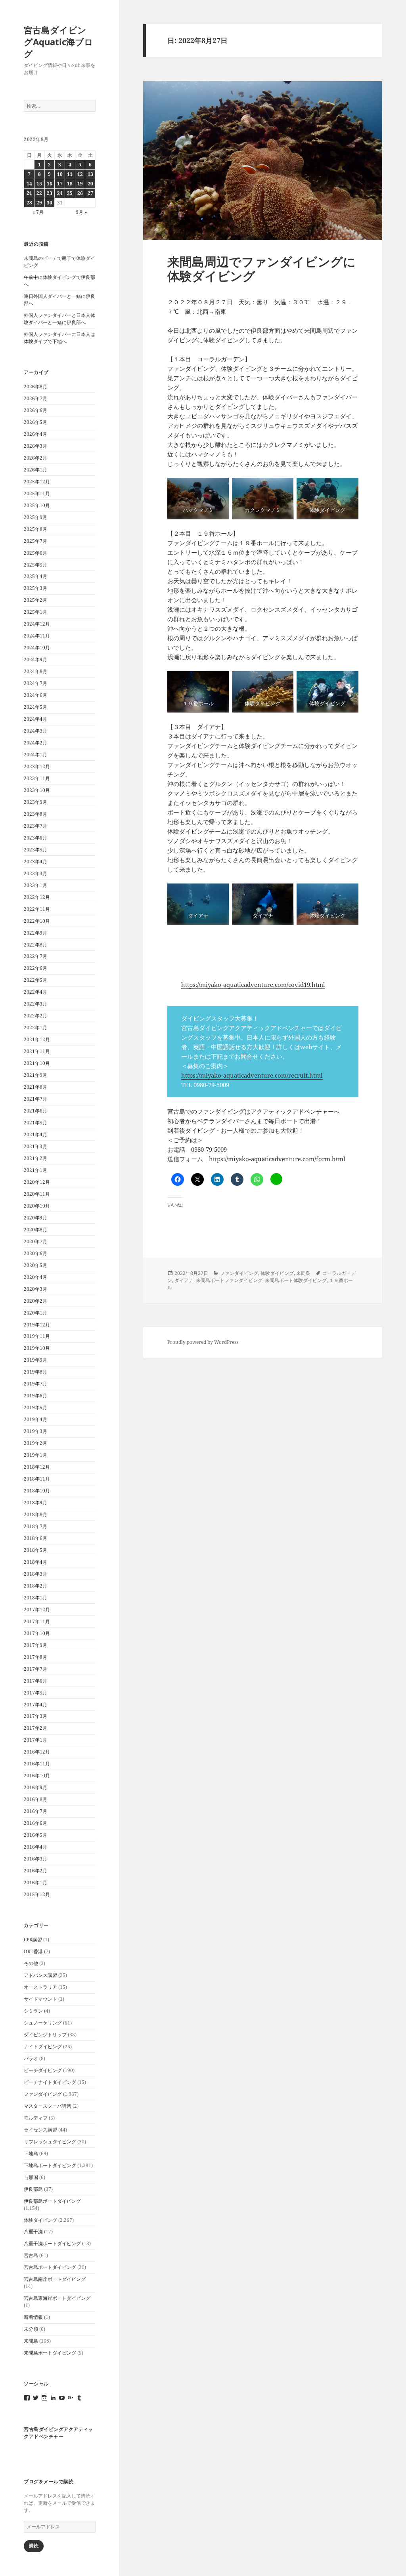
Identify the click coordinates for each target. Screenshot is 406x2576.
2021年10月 (37, 1063)
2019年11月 (37, 1336)
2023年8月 (35, 814)
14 (29, 184)
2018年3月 (35, 1574)
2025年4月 (35, 576)
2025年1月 (35, 612)
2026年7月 (35, 398)
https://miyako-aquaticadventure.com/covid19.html (253, 985)
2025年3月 (35, 588)
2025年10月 (37, 505)
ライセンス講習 (40, 2130)
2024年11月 (37, 636)
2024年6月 (35, 695)
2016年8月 (35, 1799)
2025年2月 (35, 600)
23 (50, 193)
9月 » (81, 212)
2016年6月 (35, 1823)
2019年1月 (35, 1455)
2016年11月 (37, 1764)
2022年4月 (35, 992)
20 (90, 184)
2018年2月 (35, 1586)
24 (60, 193)
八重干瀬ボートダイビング (52, 2243)
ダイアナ (184, 1280)
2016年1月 (35, 1882)
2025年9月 (35, 517)
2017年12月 (37, 1610)
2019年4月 (35, 1419)
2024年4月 (35, 719)
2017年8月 (35, 1657)
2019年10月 (37, 1348)
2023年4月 (35, 862)
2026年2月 (35, 458)
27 (90, 193)
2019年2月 (35, 1443)
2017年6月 (35, 1681)
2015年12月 (37, 1894)
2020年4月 (35, 1277)
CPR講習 (33, 1940)
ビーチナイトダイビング (50, 2082)
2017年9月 (35, 1645)
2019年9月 (35, 1360)
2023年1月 (35, 885)
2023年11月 (37, 778)
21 (29, 193)
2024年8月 (35, 671)
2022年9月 (35, 933)
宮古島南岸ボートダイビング (55, 2279)
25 (70, 193)
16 (50, 184)
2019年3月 (35, 1431)
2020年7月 (35, 1241)
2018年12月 (37, 1467)
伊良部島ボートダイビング (52, 2201)
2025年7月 (35, 541)
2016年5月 (35, 1835)
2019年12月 (37, 1325)
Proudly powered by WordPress (203, 1342)
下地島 (31, 2153)
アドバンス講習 (40, 1975)
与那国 (31, 2177)
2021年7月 (35, 1099)
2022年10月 (37, 921)
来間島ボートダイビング (50, 2353)
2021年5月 (35, 1123)
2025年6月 (35, 553)
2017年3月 (35, 1716)
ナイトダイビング (43, 2046)
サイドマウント (40, 1999)
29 (39, 203)
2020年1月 (35, 1313)
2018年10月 (37, 1491)
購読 (34, 2546)
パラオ (31, 2058)
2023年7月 (35, 826)
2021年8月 (35, 1087)
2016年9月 (35, 1787)
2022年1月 (35, 1028)
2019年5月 (35, 1407)
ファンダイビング (43, 2094)
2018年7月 (35, 1526)
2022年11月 (37, 909)
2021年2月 (35, 1158)
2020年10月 (37, 1206)
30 (50, 203)
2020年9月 (35, 1218)
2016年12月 (37, 1752)
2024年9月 (35, 659)
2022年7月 (35, 956)
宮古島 (31, 2255)
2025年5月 (35, 565)
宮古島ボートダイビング (50, 2267)
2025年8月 (35, 529)
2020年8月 (35, 1230)
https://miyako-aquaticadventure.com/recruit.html (252, 1075)
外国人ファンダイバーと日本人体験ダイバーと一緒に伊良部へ (59, 319)
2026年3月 (35, 446)
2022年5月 (35, 980)
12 (80, 174)
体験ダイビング (40, 2220)
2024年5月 (35, 707)
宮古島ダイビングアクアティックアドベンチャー (58, 2433)
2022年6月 (35, 968)
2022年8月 (35, 945)
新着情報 (33, 2317)
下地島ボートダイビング (50, 2165)
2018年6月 (35, 1538)
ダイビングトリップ (45, 2035)
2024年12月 (37, 624)
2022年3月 (35, 1004)
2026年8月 (35, 386)
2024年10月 (37, 648)
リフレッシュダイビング (50, 2142)
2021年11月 (37, 1051)
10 (60, 174)
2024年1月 (35, 755)
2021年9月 (35, 1075)
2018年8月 (35, 1514)
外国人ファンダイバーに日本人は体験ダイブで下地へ (59, 338)
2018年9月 (35, 1503)
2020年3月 (35, 1289)
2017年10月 (37, 1633)
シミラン (33, 2011)
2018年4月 (35, 1562)
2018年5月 (35, 1550)
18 (70, 184)
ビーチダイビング (43, 2070)
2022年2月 (35, 1016)
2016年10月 (37, 1776)
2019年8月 (35, 1372)
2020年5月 (35, 1265)
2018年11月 (37, 1479)
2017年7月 (35, 1669)
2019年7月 (35, 1384)
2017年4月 (35, 1705)
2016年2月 (35, 1871)
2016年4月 (35, 1847)
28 (29, 203)
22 (39, 193)
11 (70, 174)
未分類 (31, 2329)
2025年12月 (37, 482)
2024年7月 (35, 683)
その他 (31, 1963)
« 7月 (38, 212)
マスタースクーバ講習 (48, 2106)
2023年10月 (37, 790)
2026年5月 (35, 422)
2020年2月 (35, 1301)
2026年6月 (35, 410)
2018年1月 (35, 1598)
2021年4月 (35, 1134)
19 (80, 184)
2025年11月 (37, 493)
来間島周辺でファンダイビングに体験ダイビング (261, 269)
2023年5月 (35, 850)
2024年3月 (35, 731)
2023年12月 (37, 766)
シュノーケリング (43, 2023)
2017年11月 (37, 1621)
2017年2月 (35, 1728)
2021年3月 (35, 1146)
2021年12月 (37, 1039)
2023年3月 (35, 873)
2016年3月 (35, 1859)
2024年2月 (35, 743)
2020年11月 (37, 1194)
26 (80, 193)
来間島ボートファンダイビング (229, 1280)
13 (90, 174)
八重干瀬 (33, 2232)
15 (39, 184)
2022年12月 (37, 897)
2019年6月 (35, 1396)
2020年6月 (35, 1253)
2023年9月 (35, 802)
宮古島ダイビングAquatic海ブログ (58, 42)
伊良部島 (33, 2189)
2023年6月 (35, 838)
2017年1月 (35, 1740)
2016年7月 (35, 1811)
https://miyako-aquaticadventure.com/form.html (277, 1159)
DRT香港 (33, 1951)
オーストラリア (40, 1987)
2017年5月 (35, 1693)
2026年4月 (35, 434)
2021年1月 (35, 1170)
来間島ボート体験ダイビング (296, 1280)
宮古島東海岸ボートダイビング (57, 2298)
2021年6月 (35, 1111)
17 (60, 184)
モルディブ (36, 2118)
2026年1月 (35, 470)
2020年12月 (37, 1182)
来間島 (31, 2341)
